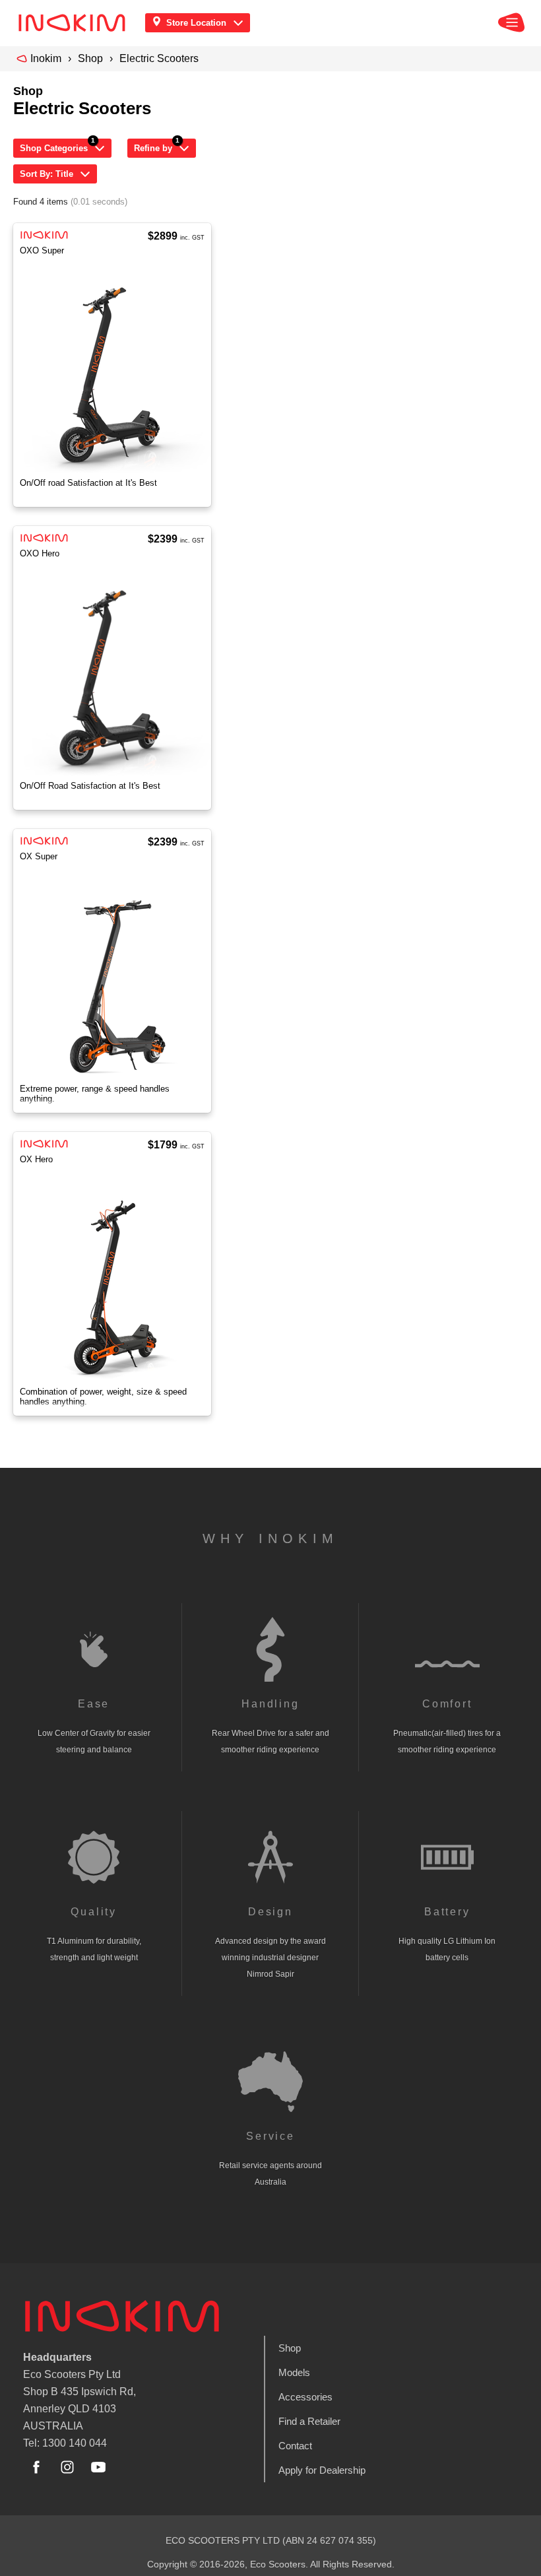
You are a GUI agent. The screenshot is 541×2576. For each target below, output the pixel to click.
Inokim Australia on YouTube (98, 2467)
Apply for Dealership (322, 2470)
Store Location (196, 23)
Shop (90, 58)
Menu (511, 22)
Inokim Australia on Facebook (36, 2467)
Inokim (46, 58)
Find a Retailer (309, 2421)
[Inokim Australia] (76, 23)
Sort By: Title (47, 174)
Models (294, 2372)
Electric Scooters (159, 58)
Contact (295, 2446)
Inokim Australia (122, 2316)
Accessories (305, 2397)
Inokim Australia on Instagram (67, 2467)
